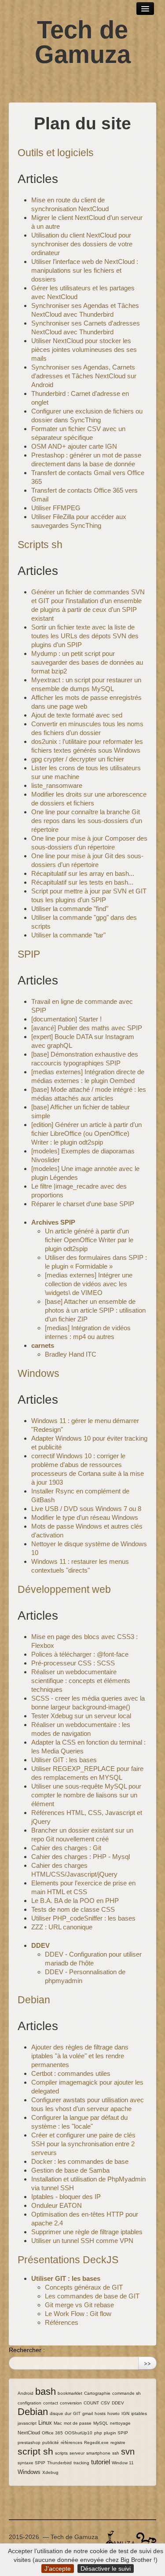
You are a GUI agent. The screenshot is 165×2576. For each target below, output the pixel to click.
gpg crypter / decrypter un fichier (78, 759)
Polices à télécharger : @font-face (80, 1654)
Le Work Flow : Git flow (78, 2314)
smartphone (98, 2453)
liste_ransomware (57, 785)
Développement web (64, 1589)
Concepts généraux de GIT (84, 2287)
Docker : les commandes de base (80, 2161)
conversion (71, 2403)
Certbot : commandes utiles (71, 2073)
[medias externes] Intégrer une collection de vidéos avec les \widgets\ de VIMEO (89, 1284)
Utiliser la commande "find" (70, 909)
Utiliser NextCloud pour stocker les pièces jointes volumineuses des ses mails (84, 349)
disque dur (60, 2413)
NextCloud (29, 2433)
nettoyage (120, 2423)
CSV (105, 2403)
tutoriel (101, 2462)
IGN (125, 2413)
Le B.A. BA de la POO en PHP (75, 1901)
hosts (100, 2413)
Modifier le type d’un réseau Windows (85, 1517)
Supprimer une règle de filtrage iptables (87, 2232)
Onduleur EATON (57, 2205)
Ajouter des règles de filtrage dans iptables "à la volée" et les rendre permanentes (80, 2056)
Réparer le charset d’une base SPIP (83, 1204)
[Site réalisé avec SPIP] (146, 2539)
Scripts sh (40, 545)
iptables (139, 2413)
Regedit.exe (96, 2442)
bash (46, 2391)
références (71, 2442)
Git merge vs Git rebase (79, 2305)
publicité (51, 2442)
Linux (45, 2423)
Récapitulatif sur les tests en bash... (82, 882)
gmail (88, 2413)
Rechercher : (27, 2350)
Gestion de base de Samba (70, 2170)
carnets (43, 1345)
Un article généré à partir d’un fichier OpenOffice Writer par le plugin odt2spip (89, 1240)
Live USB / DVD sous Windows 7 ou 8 (86, 1509)
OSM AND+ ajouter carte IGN (74, 446)
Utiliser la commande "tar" (68, 935)
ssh (116, 2453)
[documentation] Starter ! (66, 1019)
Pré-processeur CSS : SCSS (73, 1663)
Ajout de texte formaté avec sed (77, 715)
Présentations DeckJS (68, 2260)
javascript (27, 2423)
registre (118, 2442)
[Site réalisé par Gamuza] (120, 2539)
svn (128, 2452)
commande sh (126, 2393)
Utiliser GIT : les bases (64, 1760)
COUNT (91, 2403)
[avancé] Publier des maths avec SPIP (87, 1028)
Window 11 (123, 2463)
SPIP (29, 954)
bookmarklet (70, 2393)
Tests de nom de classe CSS (73, 1909)
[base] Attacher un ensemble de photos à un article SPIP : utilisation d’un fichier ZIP (95, 1310)
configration (29, 2403)
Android (26, 2393)
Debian (34, 2000)
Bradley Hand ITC (71, 1354)
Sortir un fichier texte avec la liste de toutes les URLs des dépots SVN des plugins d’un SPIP (85, 636)
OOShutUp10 (79, 2433)
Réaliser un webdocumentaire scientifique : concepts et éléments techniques (81, 1681)
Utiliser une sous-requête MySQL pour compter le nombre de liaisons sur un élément (86, 1795)
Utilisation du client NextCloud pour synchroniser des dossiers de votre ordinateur (82, 244)
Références (62, 2322)
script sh (35, 2451)
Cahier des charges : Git (66, 1848)
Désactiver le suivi (106, 2569)
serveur (77, 2453)
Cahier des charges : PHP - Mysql (81, 1857)
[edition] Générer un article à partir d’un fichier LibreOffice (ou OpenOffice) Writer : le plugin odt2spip (86, 1133)
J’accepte (58, 2569)
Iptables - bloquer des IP (66, 2197)
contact (51, 2403)
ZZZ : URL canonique (62, 1927)
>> (147, 2363)
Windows (38, 1373)
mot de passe (78, 2423)
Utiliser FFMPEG (56, 508)
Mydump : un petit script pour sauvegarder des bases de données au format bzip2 (87, 662)
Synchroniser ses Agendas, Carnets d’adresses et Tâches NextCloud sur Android (84, 376)
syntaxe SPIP (31, 2463)
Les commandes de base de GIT (92, 2296)
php (98, 2433)
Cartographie (97, 2393)
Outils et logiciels (56, 153)
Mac (58, 2423)
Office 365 (52, 2433)
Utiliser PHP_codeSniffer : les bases (83, 1918)
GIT (77, 2413)
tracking (81, 2463)
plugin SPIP (116, 2433)
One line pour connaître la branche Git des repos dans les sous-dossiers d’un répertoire (87, 821)
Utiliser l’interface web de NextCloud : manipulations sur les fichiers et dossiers (85, 270)
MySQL (101, 2423)
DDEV (40, 1945)
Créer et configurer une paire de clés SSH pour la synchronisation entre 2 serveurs (83, 2144)
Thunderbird (59, 2463)
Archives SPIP (53, 1222)
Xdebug (50, 2472)
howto (114, 2413)
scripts (61, 2453)
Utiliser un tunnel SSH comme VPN (82, 2241)
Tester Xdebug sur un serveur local (81, 1716)
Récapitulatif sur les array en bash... (83, 873)
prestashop (29, 2442)
